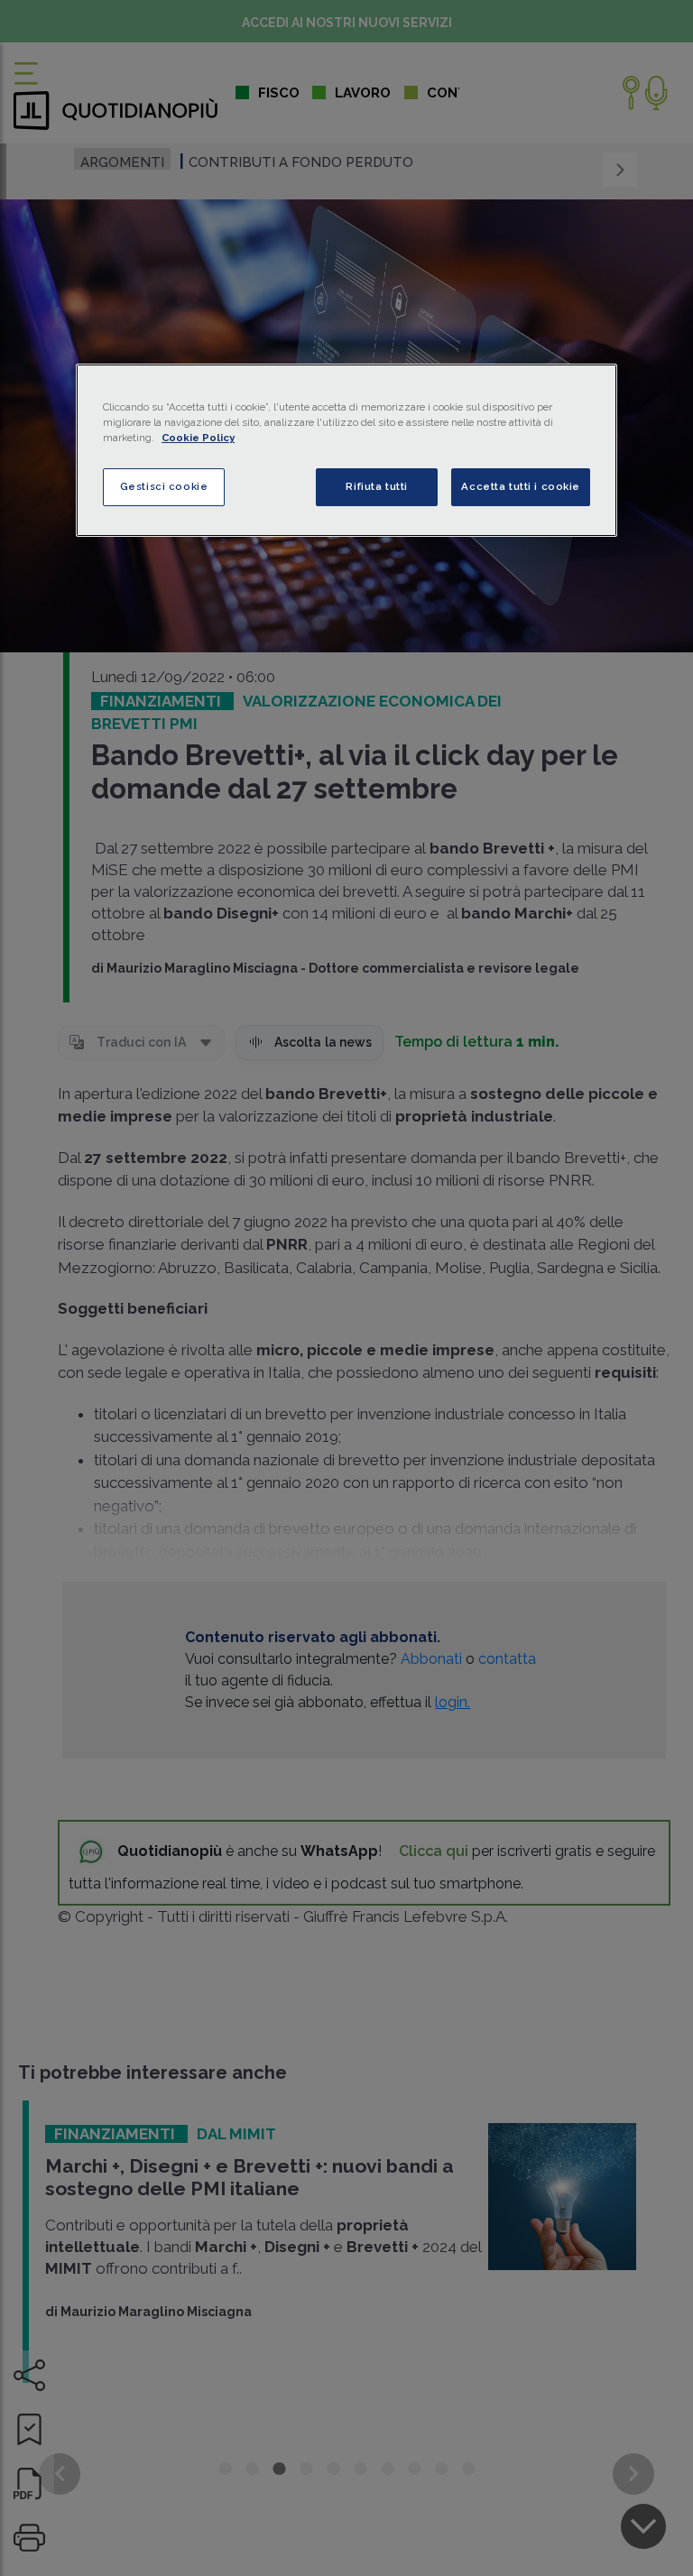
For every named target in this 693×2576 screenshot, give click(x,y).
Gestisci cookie (164, 486)
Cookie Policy (198, 438)
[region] (346, 450)
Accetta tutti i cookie (521, 486)
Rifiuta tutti (376, 486)
